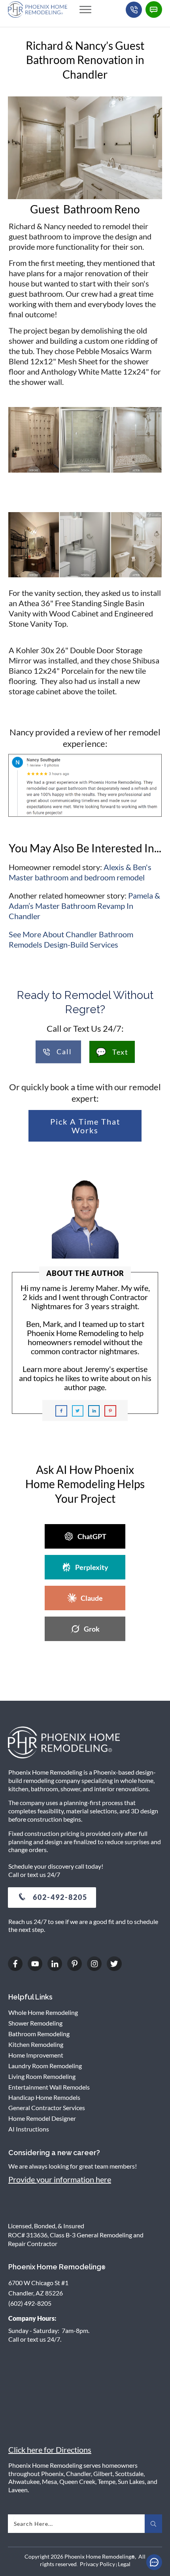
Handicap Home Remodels (44, 2097)
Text (112, 1052)
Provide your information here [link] (60, 2179)
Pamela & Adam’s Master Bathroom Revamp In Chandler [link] (84, 906)
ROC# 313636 (28, 2235)
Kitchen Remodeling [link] (36, 2044)
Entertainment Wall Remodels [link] (49, 2087)
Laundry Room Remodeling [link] (45, 2066)
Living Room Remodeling (42, 2076)
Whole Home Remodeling (43, 2012)
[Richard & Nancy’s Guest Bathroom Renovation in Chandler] (85, 148)
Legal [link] (124, 2564)
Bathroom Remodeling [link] (39, 2034)
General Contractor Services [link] (47, 2108)
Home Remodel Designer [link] (42, 2118)
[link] (85, 9)
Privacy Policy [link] (97, 2564)
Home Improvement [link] (36, 2055)
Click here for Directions (50, 2450)
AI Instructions (29, 2129)
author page (84, 1387)
